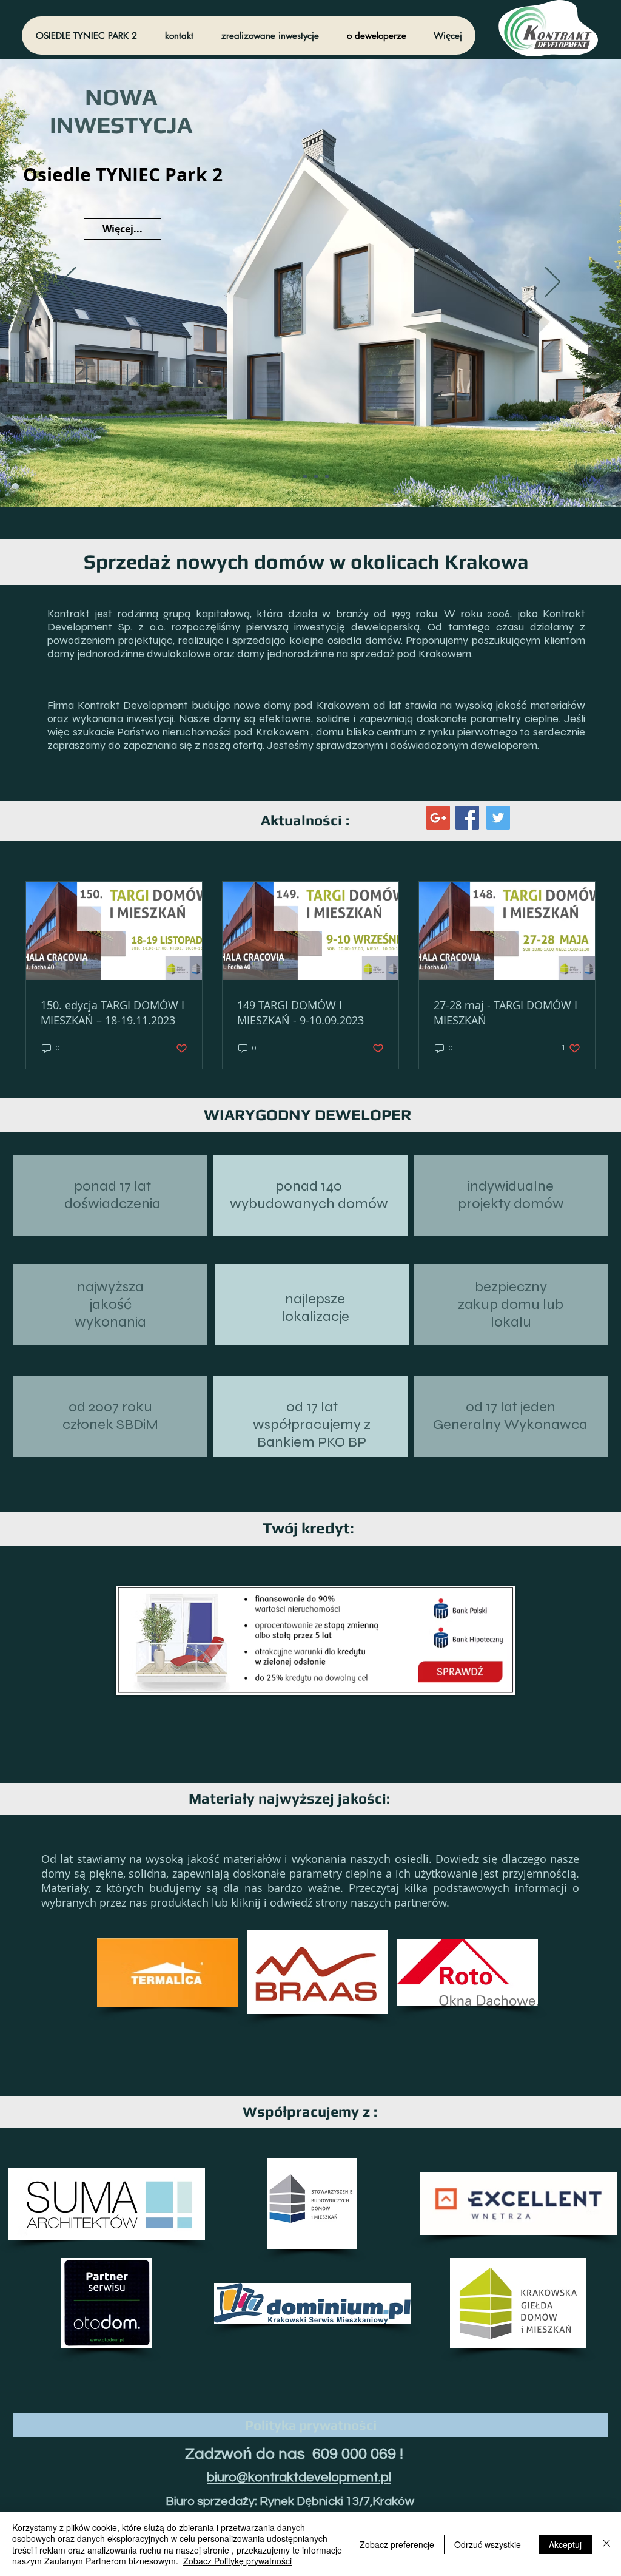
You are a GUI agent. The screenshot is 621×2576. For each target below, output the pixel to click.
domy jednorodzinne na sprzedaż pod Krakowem (354, 654)
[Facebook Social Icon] (467, 818)
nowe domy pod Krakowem (302, 705)
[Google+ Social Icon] (438, 818)
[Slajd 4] (294, 476)
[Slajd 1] (327, 476)
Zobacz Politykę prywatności (237, 2561)
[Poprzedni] (68, 283)
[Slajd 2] (316, 476)
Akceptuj (565, 2544)
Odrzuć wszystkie (488, 2544)
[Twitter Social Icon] (498, 818)
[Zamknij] (606, 2544)
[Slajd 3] (305, 476)
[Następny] (553, 283)
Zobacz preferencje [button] (397, 2544)
